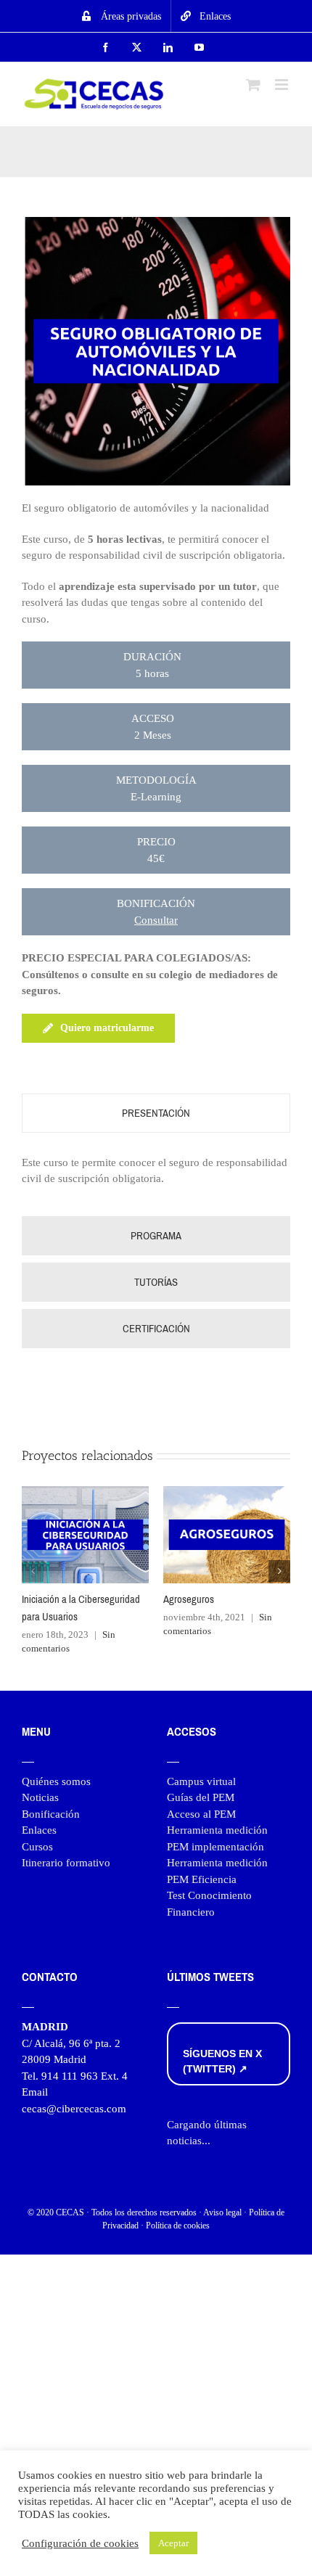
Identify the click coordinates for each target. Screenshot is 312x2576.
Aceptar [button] (173, 2543)
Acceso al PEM (201, 1814)
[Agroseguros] (227, 1492)
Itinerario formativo (66, 1863)
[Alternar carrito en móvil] (253, 85)
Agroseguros (189, 1599)
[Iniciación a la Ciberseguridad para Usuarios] (85, 1492)
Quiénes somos (56, 1781)
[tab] (156, 1113)
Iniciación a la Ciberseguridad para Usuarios (81, 1608)
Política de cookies (178, 2226)
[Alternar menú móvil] (283, 85)
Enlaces (39, 1830)
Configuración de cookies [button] (80, 2543)
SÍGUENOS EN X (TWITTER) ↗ (222, 2061)
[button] (33, 1571)
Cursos (37, 1847)
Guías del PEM (201, 1797)
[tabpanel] (156, 1178)
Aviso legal (222, 2212)
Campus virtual (201, 1781)
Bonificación (51, 1814)
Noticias (40, 1797)
